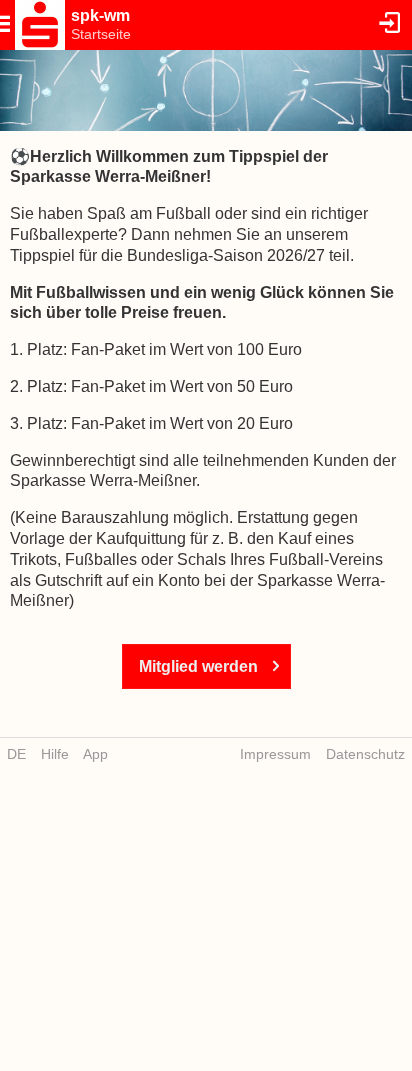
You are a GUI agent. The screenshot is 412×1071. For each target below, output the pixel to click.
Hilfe (55, 754)
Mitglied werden (198, 666)
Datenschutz (365, 754)
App (95, 754)
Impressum (275, 754)
